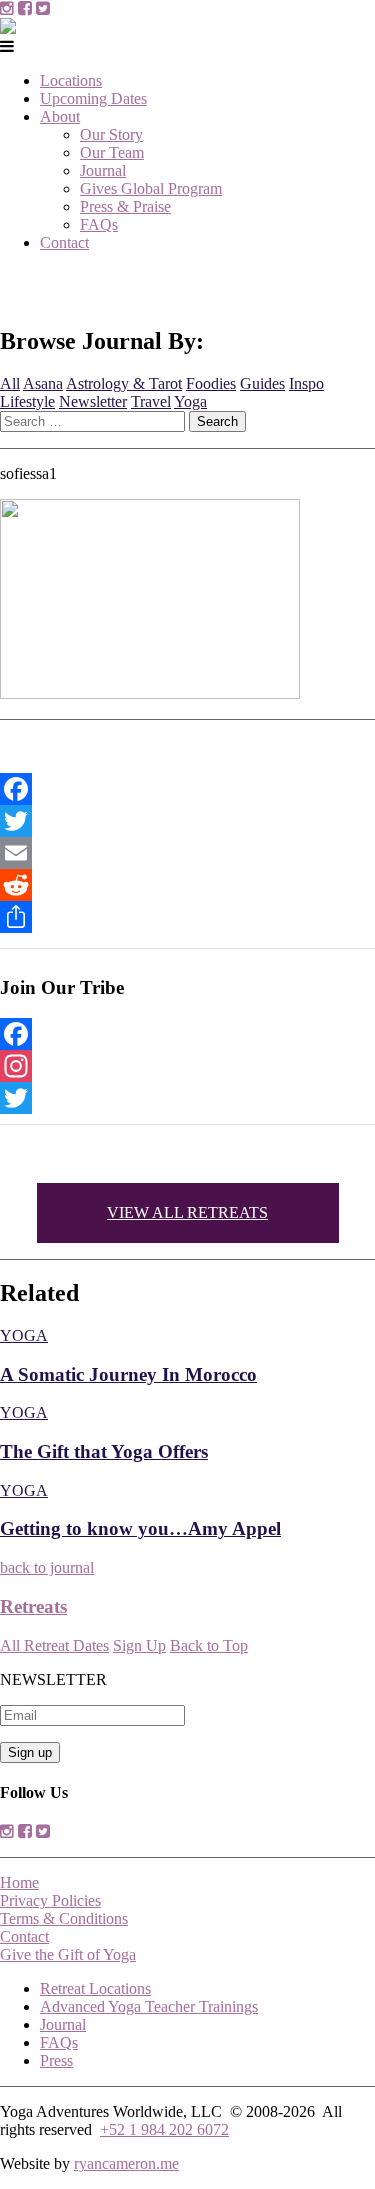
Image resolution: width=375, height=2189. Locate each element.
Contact (64, 242)
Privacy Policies (50, 1900)
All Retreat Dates (54, 1645)
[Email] (187, 853)
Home (19, 1882)
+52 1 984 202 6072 (164, 2129)
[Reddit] (187, 885)
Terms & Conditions (64, 1918)
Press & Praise (125, 206)
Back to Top (209, 1645)
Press (56, 2060)
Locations (71, 80)
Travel (151, 401)
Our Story (111, 134)
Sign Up (139, 1645)
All (10, 383)
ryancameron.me (126, 2163)
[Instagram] (187, 1066)
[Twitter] (187, 821)
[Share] (187, 917)
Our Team (112, 152)
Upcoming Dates (93, 98)
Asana (43, 383)
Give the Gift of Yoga (68, 1954)
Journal (103, 170)
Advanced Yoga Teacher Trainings (149, 2006)
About (60, 116)
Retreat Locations (95, 1988)
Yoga (190, 401)
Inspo (306, 383)
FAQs (99, 224)
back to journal (47, 1567)
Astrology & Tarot (124, 383)
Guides (262, 383)
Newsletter (93, 401)
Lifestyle (27, 401)
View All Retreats (187, 1212)
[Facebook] (187, 789)
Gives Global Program (151, 188)
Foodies (211, 383)
